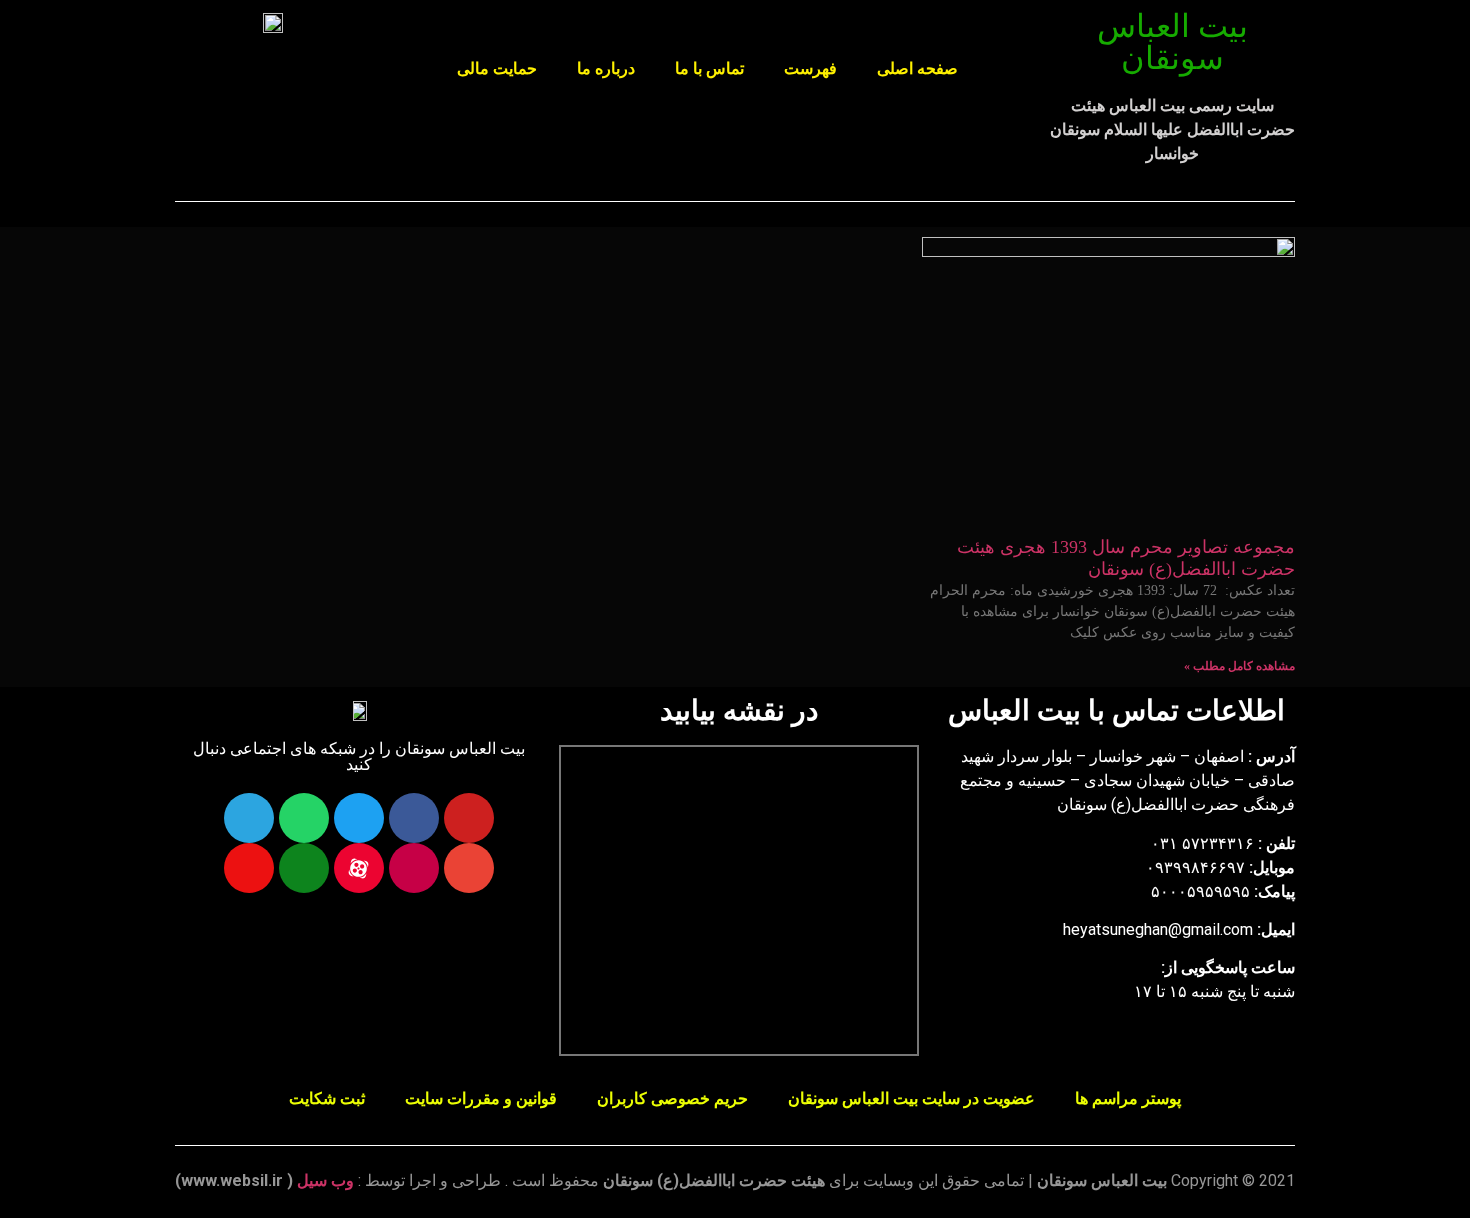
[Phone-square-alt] (304, 868)
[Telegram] (249, 818)
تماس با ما (709, 68)
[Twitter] (359, 818)
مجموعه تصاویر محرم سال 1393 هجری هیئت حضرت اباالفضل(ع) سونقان (1126, 558)
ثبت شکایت (327, 1098)
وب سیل (325, 1180)
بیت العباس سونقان (1172, 42)
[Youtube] (469, 818)
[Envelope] (469, 868)
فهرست (810, 68)
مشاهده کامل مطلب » (1239, 666)
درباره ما (606, 68)
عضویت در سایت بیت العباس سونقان (911, 1098)
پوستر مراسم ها (1128, 1098)
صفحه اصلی (917, 68)
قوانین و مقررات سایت (481, 1098)
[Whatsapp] (304, 818)
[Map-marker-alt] (249, 868)
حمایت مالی (497, 68)
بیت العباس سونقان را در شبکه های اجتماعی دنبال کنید (359, 756)
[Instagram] (414, 868)
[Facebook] (414, 818)
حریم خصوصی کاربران (672, 1098)
